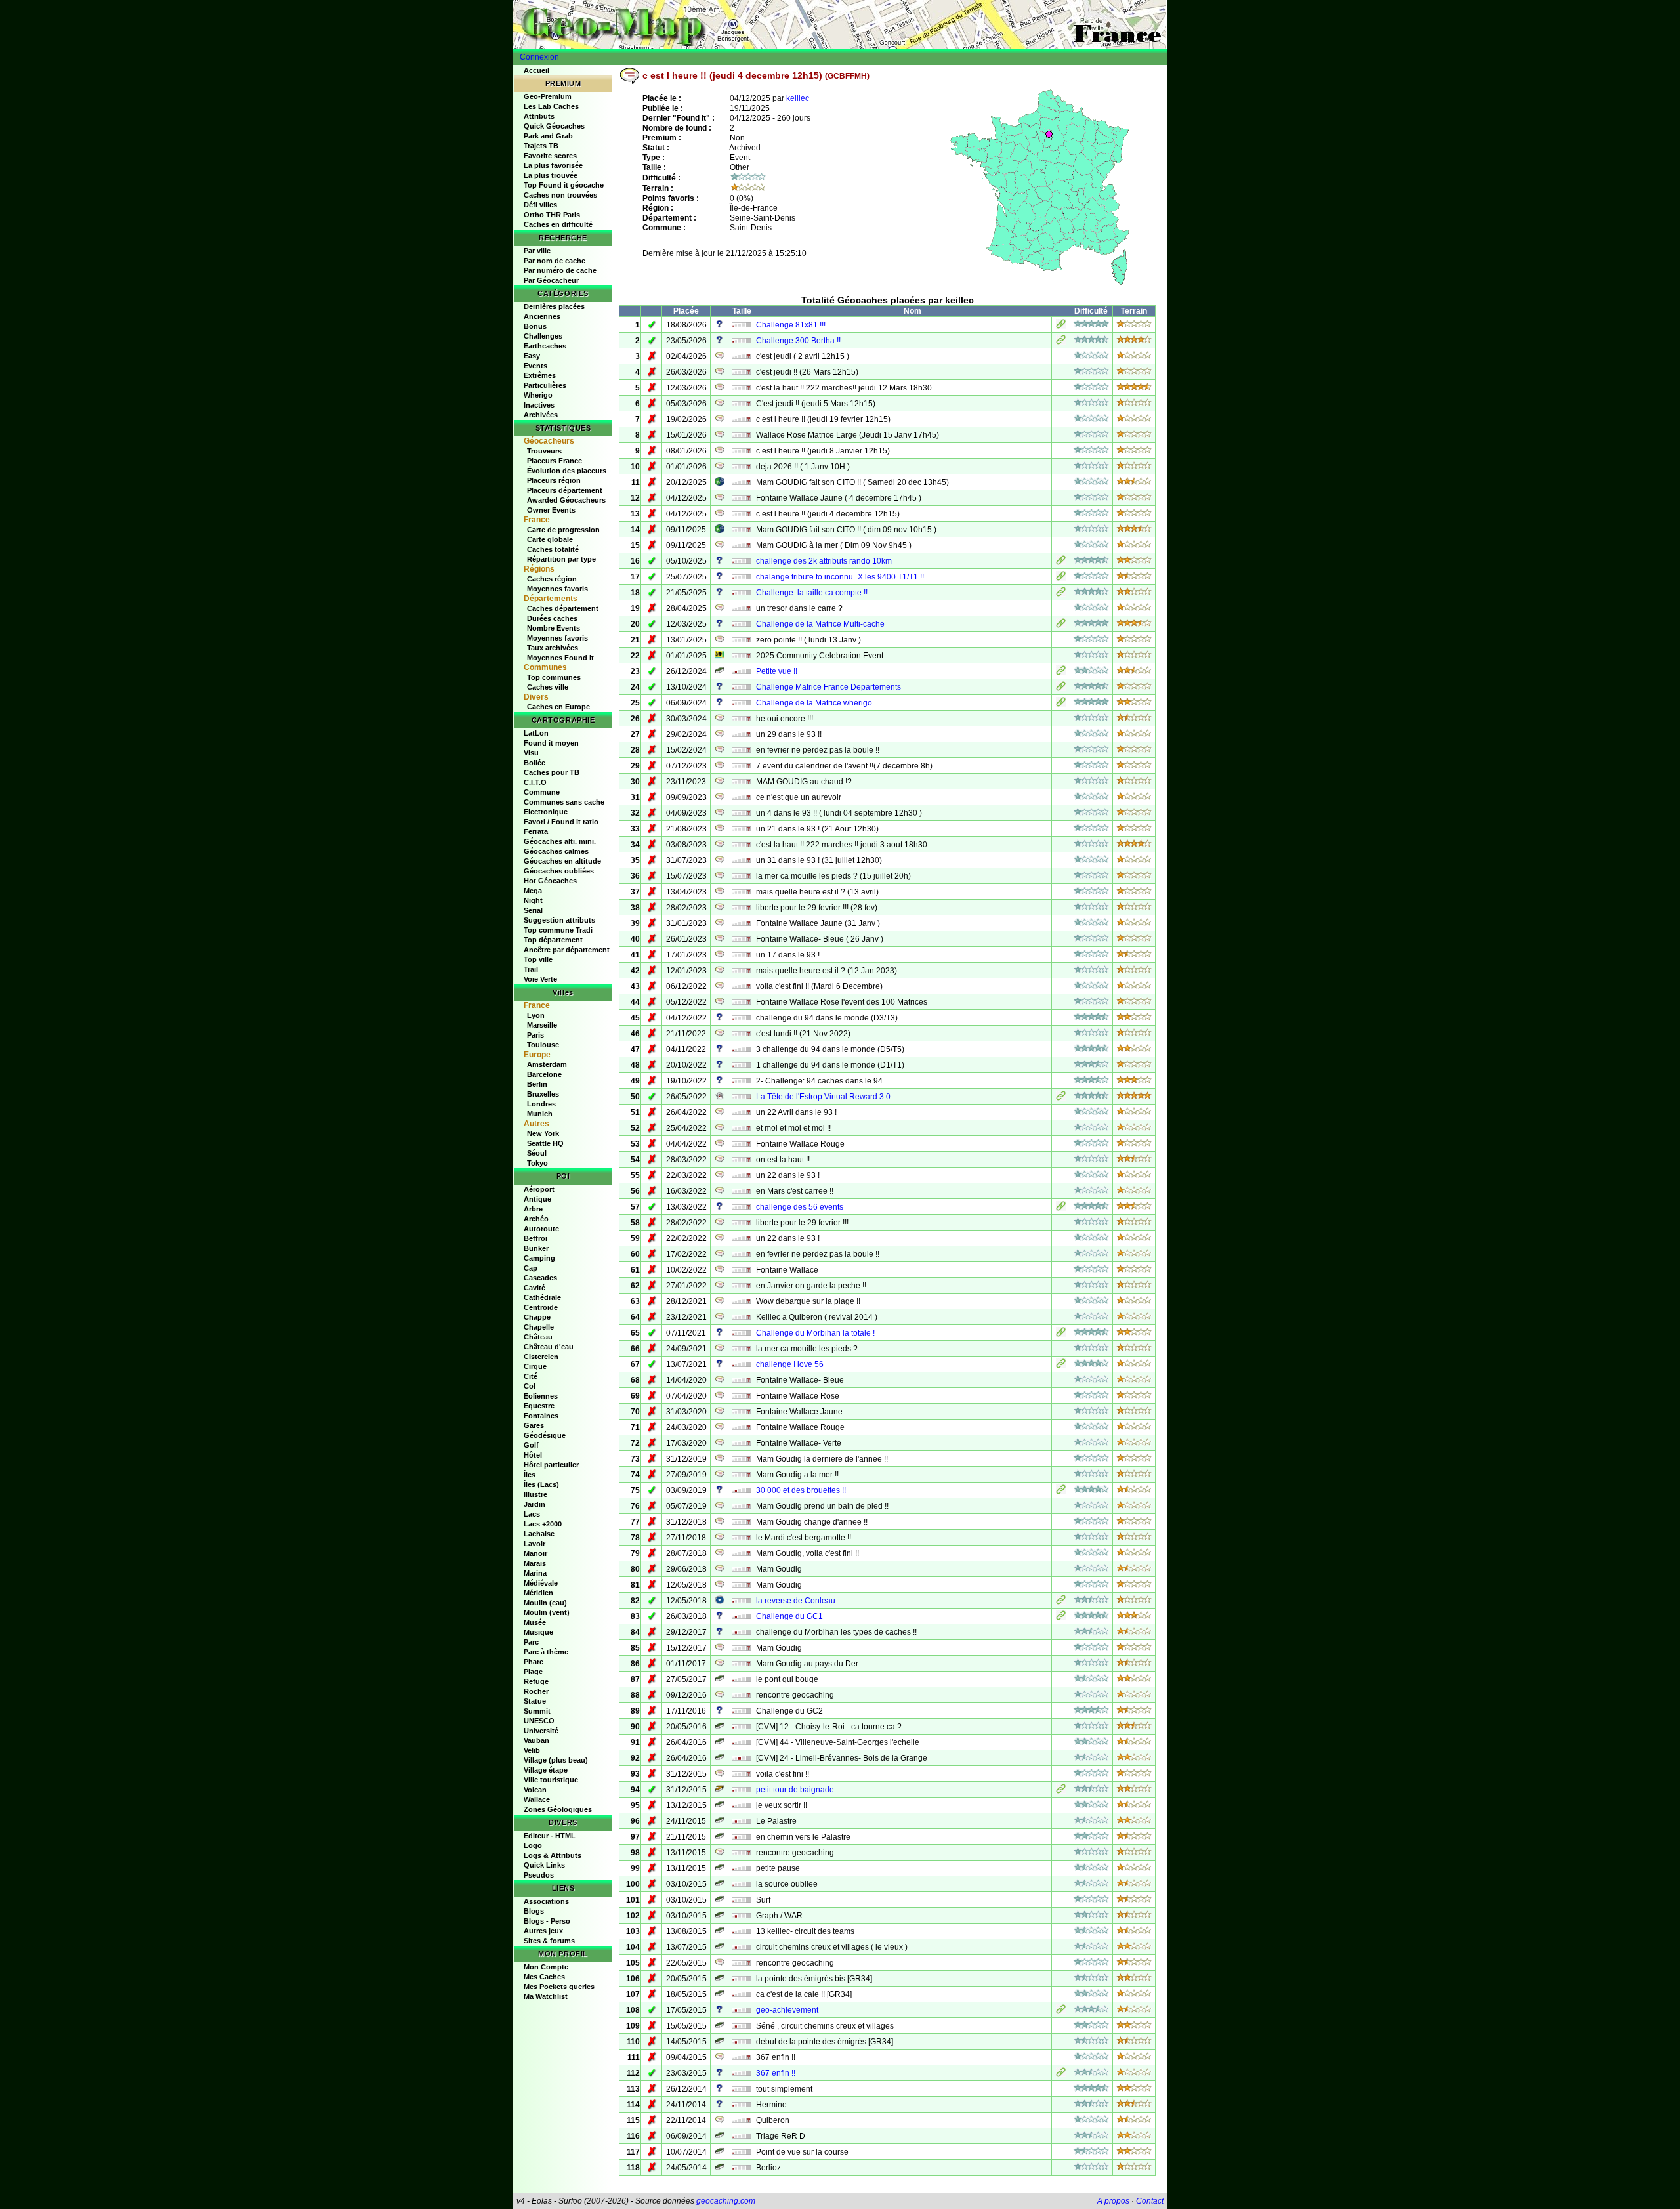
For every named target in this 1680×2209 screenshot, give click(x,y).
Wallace (537, 1799)
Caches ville (548, 687)
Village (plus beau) (556, 1760)
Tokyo (537, 1163)
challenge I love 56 (790, 1364)
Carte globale (550, 539)
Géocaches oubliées (559, 871)
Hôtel (533, 1455)
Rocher (536, 1691)
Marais (535, 1563)
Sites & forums (549, 1941)
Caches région (552, 579)
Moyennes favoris (557, 589)
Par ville (537, 251)
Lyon (536, 1015)
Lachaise (539, 1534)
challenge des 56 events (800, 1207)
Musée (535, 1622)
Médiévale (541, 1583)
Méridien (538, 1593)
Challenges (543, 336)
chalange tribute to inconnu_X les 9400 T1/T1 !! (840, 577)
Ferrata (536, 831)
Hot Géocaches (550, 881)
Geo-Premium (548, 96)
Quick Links (544, 1865)
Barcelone (544, 1074)
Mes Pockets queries (559, 1987)
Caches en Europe (558, 707)
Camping (539, 1258)
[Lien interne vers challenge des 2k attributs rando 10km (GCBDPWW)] (1061, 562)
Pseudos (539, 1875)
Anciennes (542, 316)
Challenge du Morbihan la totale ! (815, 1333)
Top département (553, 940)
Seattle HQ (545, 1143)
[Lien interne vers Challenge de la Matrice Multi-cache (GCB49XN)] (1061, 625)
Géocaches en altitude (562, 861)
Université (541, 1731)
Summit (537, 1711)
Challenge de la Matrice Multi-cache (820, 624)
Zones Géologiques (558, 1809)
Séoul (537, 1153)
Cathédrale (542, 1297)
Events (535, 366)
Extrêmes (540, 375)
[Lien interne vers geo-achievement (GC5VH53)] (1061, 2011)
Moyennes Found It (560, 658)
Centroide (541, 1307)
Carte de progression (563, 530)
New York (543, 1133)
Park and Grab (548, 136)
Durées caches (552, 618)
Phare (534, 1662)
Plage (533, 1672)
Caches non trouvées (560, 195)
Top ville (538, 959)
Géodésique (545, 1435)
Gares (534, 1425)
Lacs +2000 (543, 1524)
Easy (532, 356)
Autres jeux (543, 1931)
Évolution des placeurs (567, 471)
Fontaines (541, 1416)
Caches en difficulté (558, 224)
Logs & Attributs (553, 1855)
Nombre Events (554, 628)
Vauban (536, 1740)
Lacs (532, 1514)
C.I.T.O (535, 782)
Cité (531, 1376)
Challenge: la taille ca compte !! (812, 593)
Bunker (536, 1248)
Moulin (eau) (545, 1603)
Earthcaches (545, 346)
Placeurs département (565, 490)
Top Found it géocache (564, 185)
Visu (531, 753)
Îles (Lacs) (541, 1484)
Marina (535, 1573)
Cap (531, 1268)
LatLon (536, 733)
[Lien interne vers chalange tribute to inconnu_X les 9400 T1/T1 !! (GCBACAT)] (1061, 578)
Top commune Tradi (558, 930)
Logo (533, 1845)
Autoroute (541, 1229)
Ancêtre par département (567, 950)
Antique (537, 1199)
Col (530, 1386)
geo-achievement (787, 2010)
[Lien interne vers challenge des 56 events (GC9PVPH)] (1061, 1208)
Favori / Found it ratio (561, 822)
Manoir (535, 1553)
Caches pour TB (552, 772)
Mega (533, 891)
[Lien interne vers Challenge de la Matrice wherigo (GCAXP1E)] (1061, 704)
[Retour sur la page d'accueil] (840, 24)
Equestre (539, 1406)
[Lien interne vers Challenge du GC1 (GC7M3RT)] (1061, 1618)
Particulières (545, 385)
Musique (538, 1632)
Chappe (537, 1317)
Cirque (535, 1366)
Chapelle (539, 1327)
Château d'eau (549, 1347)
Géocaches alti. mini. (560, 841)
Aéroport (539, 1189)
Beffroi (535, 1238)
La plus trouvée (551, 175)
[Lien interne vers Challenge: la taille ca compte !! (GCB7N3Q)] (1061, 594)
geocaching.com (726, 2201)
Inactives (539, 405)
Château (538, 1337)
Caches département (563, 608)
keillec (798, 98)
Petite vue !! (777, 671)
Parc (531, 1642)
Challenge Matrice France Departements (829, 687)
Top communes (554, 677)
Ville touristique (551, 1780)
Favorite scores (550, 156)
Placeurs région (554, 480)
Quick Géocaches (554, 126)
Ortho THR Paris (552, 215)
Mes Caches (544, 1977)
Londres (541, 1104)
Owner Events (551, 510)
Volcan (535, 1790)
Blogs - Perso (547, 1921)
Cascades (540, 1278)
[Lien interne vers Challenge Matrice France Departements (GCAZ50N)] (1061, 688)
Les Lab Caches (551, 106)
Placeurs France (555, 461)
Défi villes (540, 205)
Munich (540, 1114)
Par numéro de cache (560, 270)
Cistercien (541, 1357)
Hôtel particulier (551, 1465)
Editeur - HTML (550, 1836)
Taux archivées (553, 648)
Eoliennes (541, 1396)
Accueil (536, 70)
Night (533, 900)
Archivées (541, 415)
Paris (535, 1035)
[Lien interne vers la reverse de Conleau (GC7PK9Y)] (1061, 1602)
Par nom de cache (555, 261)
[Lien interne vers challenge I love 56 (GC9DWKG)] (1061, 1366)
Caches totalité (553, 549)
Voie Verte (540, 979)
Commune (542, 792)
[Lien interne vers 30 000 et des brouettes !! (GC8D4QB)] (1061, 1492)
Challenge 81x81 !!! (791, 325)
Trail (531, 969)
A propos (1113, 2201)
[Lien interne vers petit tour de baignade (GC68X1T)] (1061, 1791)
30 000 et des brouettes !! (801, 1490)
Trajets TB (541, 146)
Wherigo (538, 395)
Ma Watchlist (546, 1996)
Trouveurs (544, 451)
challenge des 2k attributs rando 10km (824, 561)
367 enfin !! (776, 2073)
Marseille (542, 1025)
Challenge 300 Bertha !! (798, 341)
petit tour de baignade (795, 1790)
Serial (533, 910)
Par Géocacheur (551, 280)
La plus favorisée (553, 165)
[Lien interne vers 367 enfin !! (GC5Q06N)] (1061, 2074)
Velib (532, 1750)
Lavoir (535, 1544)
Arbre (533, 1209)
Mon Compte (546, 1967)
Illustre (535, 1494)
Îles (530, 1475)
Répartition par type (561, 559)
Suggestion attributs (559, 920)
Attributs (539, 116)
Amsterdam (547, 1064)
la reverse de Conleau (796, 1601)
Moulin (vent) (547, 1612)
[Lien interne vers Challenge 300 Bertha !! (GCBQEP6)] (1061, 342)
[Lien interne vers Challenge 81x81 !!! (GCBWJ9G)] (1061, 326)
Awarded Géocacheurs (566, 500)
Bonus (535, 326)
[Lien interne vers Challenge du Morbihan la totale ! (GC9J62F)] (1061, 1334)
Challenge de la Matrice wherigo (814, 703)
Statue (535, 1701)
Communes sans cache (564, 802)
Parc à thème (546, 1652)
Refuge (536, 1681)
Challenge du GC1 (789, 1616)
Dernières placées (554, 306)
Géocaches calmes (556, 851)
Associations (546, 1901)
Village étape (546, 1770)
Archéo (536, 1219)
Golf (531, 1445)
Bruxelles (543, 1094)
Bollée (535, 763)
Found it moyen (551, 743)
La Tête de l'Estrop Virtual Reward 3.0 (823, 1097)
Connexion (539, 57)
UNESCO (539, 1721)
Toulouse (543, 1045)
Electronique (546, 812)
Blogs (534, 1911)
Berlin (537, 1084)
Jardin (535, 1504)
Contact (1150, 2201)
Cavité (535, 1288)
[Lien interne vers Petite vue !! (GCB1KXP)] (1061, 673)
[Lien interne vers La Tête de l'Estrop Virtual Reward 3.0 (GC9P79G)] (1061, 1098)
